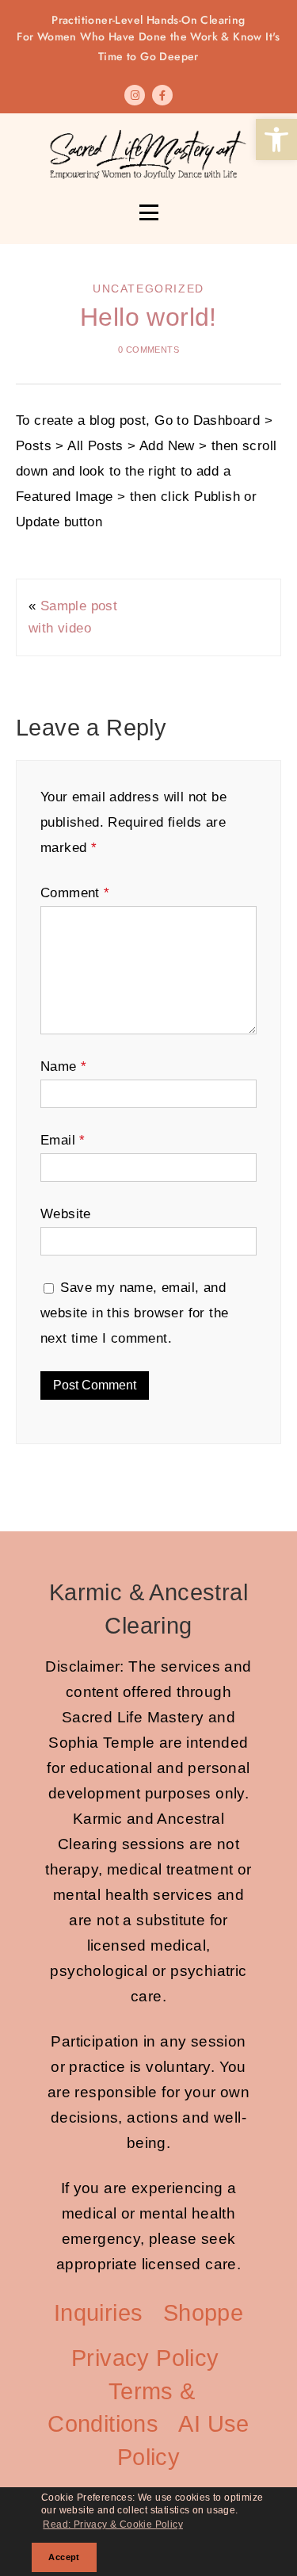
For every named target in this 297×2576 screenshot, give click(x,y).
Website (66, 1214)
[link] (276, 140)
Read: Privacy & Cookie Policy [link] (113, 2524)
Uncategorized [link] (148, 289)
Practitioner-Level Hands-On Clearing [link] (148, 38)
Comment (75, 893)
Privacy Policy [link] (145, 2358)
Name (63, 1066)
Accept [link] (64, 2557)
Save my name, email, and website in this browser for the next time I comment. (134, 1313)
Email (63, 1140)
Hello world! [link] (148, 317)
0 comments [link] (148, 350)
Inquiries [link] (99, 2313)
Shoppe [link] (203, 2313)
